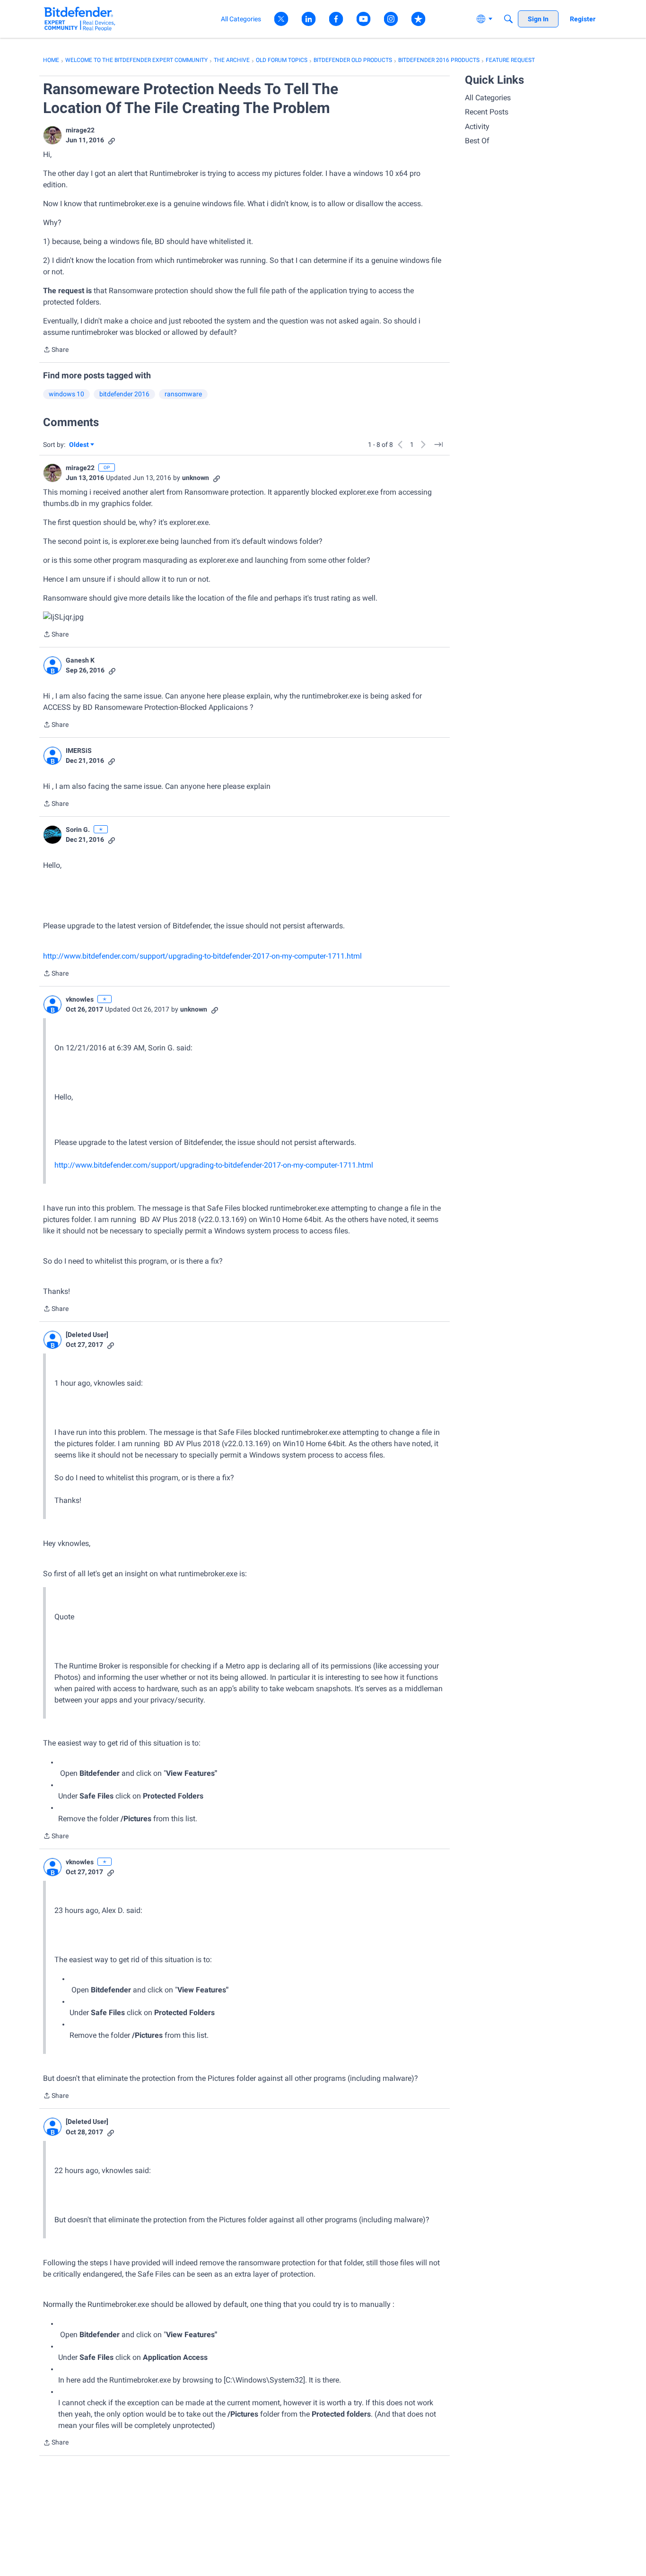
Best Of (477, 141)
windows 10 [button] (66, 394)
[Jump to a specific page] (438, 445)
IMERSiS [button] (79, 751)
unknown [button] (196, 478)
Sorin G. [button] (78, 830)
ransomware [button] (183, 394)
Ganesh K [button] (80, 660)
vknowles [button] (80, 999)
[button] (52, 135)
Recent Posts (487, 112)
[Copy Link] (112, 140)
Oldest (79, 445)
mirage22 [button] (80, 130)
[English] (80, 19)
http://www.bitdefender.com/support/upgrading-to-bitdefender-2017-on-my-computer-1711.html (202, 956)
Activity (477, 127)
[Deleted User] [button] (87, 1335)
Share (56, 350)
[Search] (508, 19)
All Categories (488, 98)
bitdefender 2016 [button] (124, 394)
